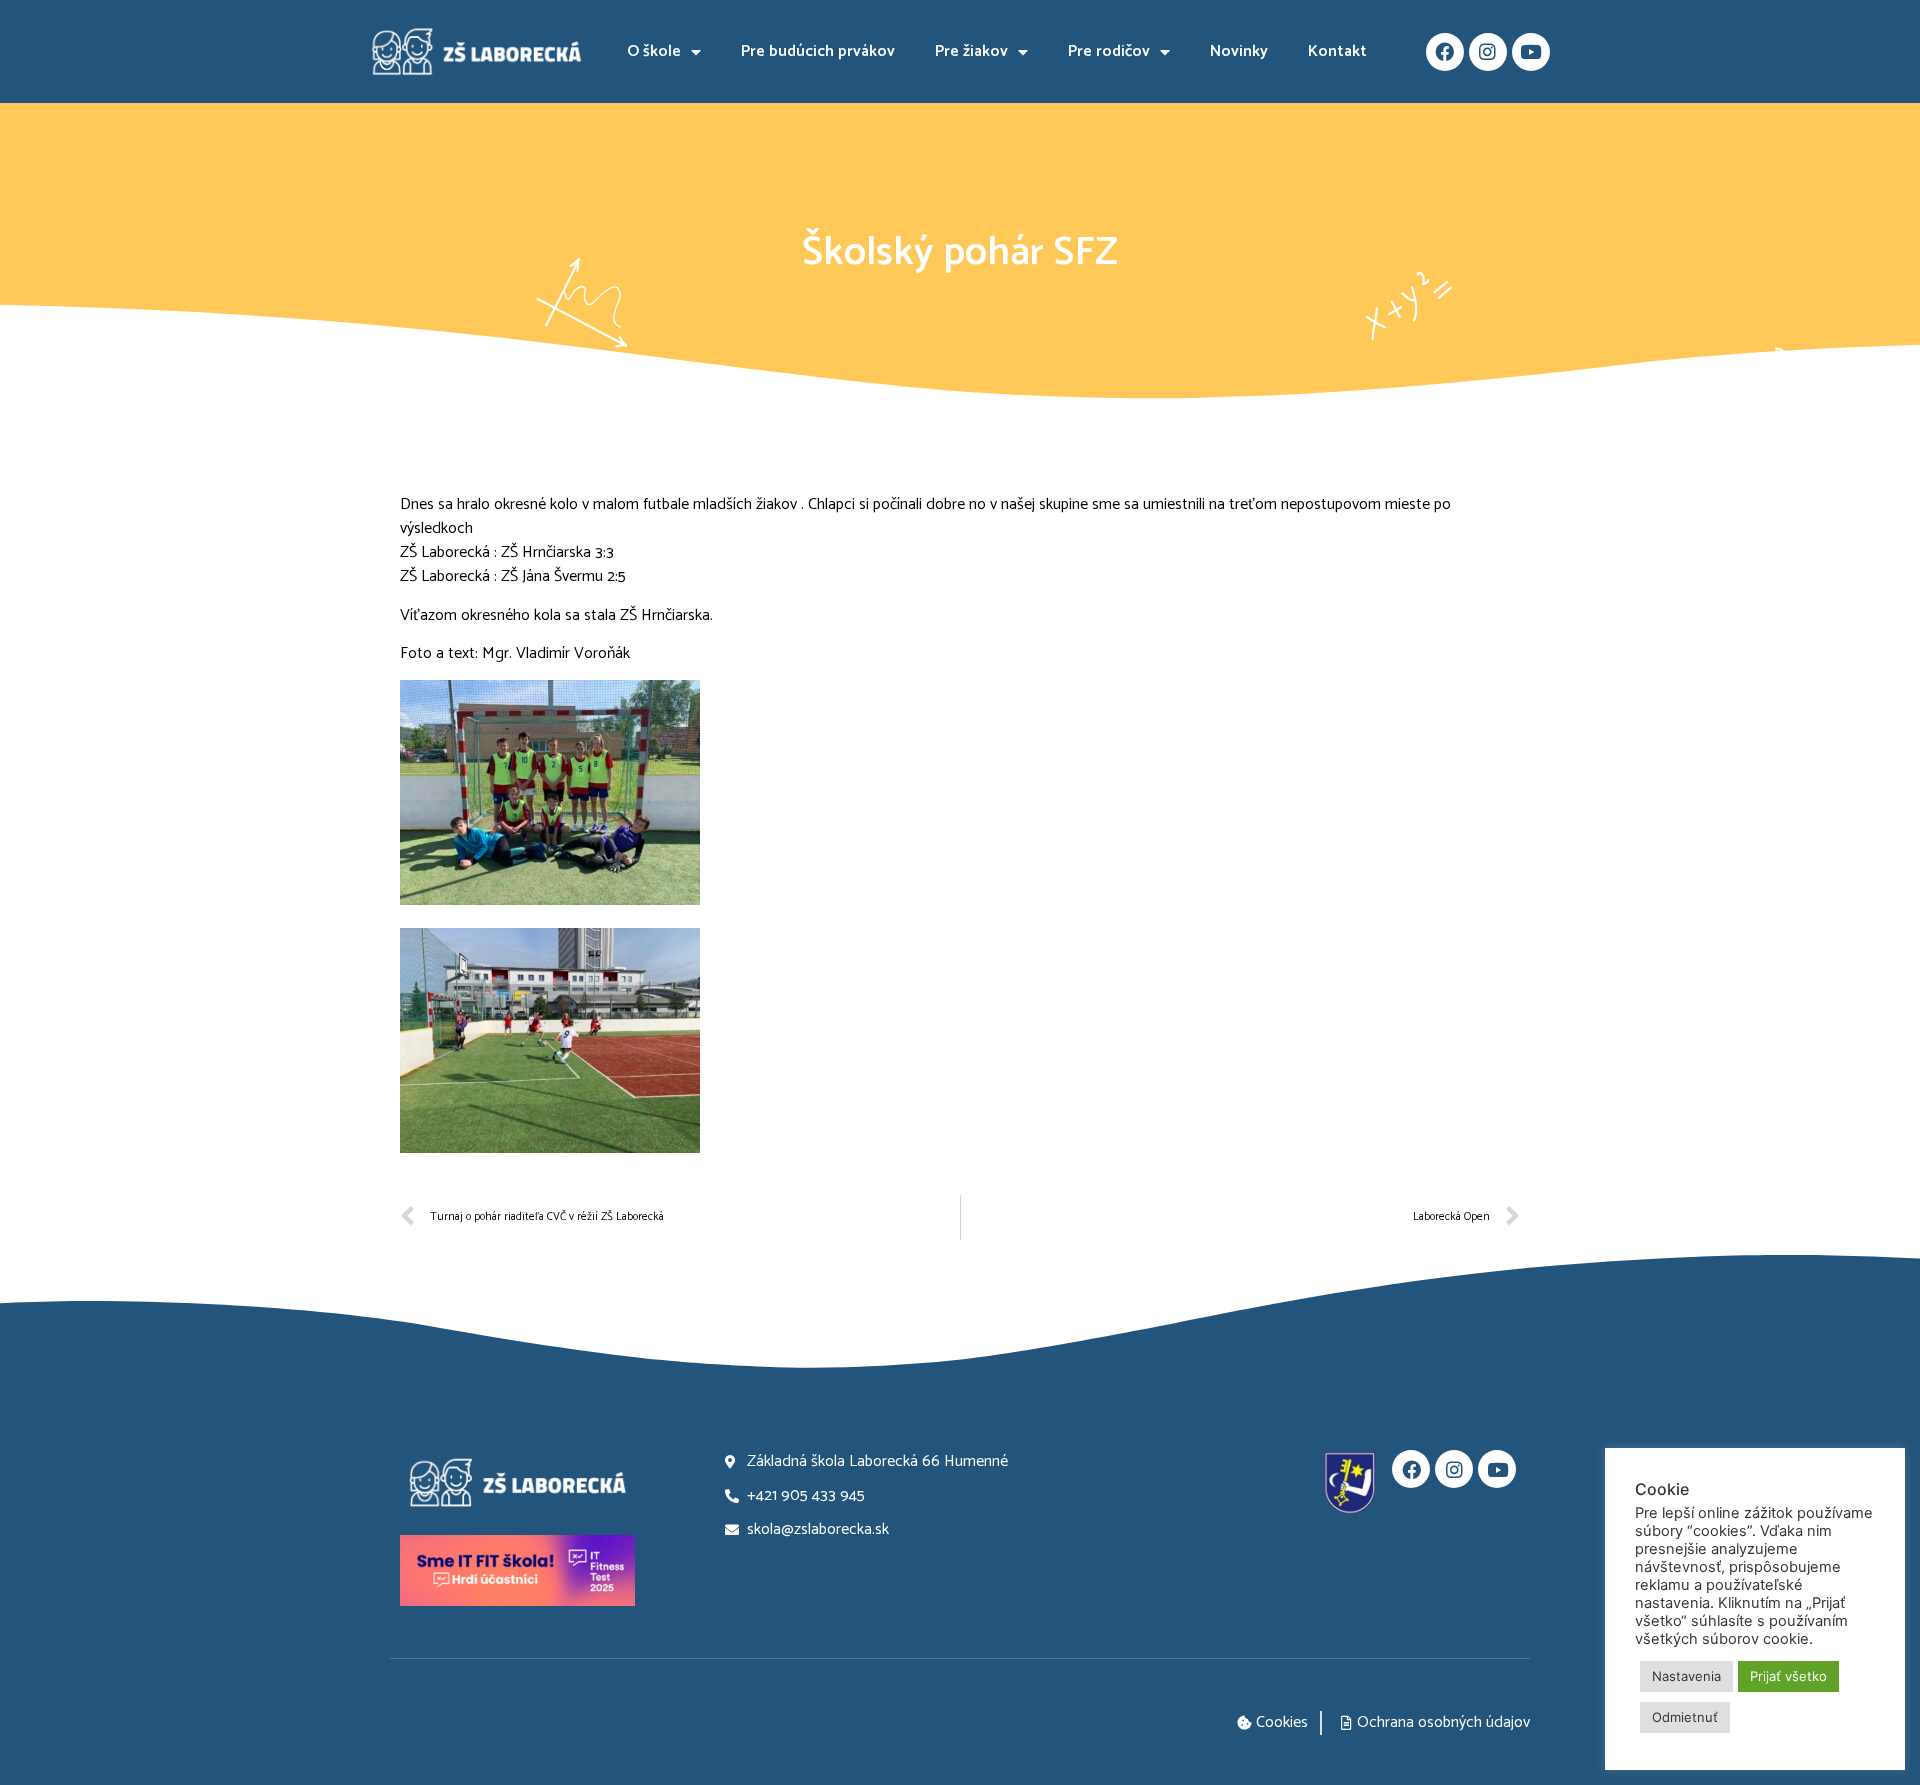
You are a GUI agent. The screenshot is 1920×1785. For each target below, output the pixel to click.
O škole (654, 51)
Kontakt (1337, 51)
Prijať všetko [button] (1788, 1676)
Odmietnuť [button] (1685, 1717)
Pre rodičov (1109, 51)
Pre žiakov (971, 51)
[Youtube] (1531, 52)
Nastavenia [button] (1686, 1676)
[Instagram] (1488, 52)
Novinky (1239, 51)
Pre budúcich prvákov (818, 51)
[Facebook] (1445, 52)
